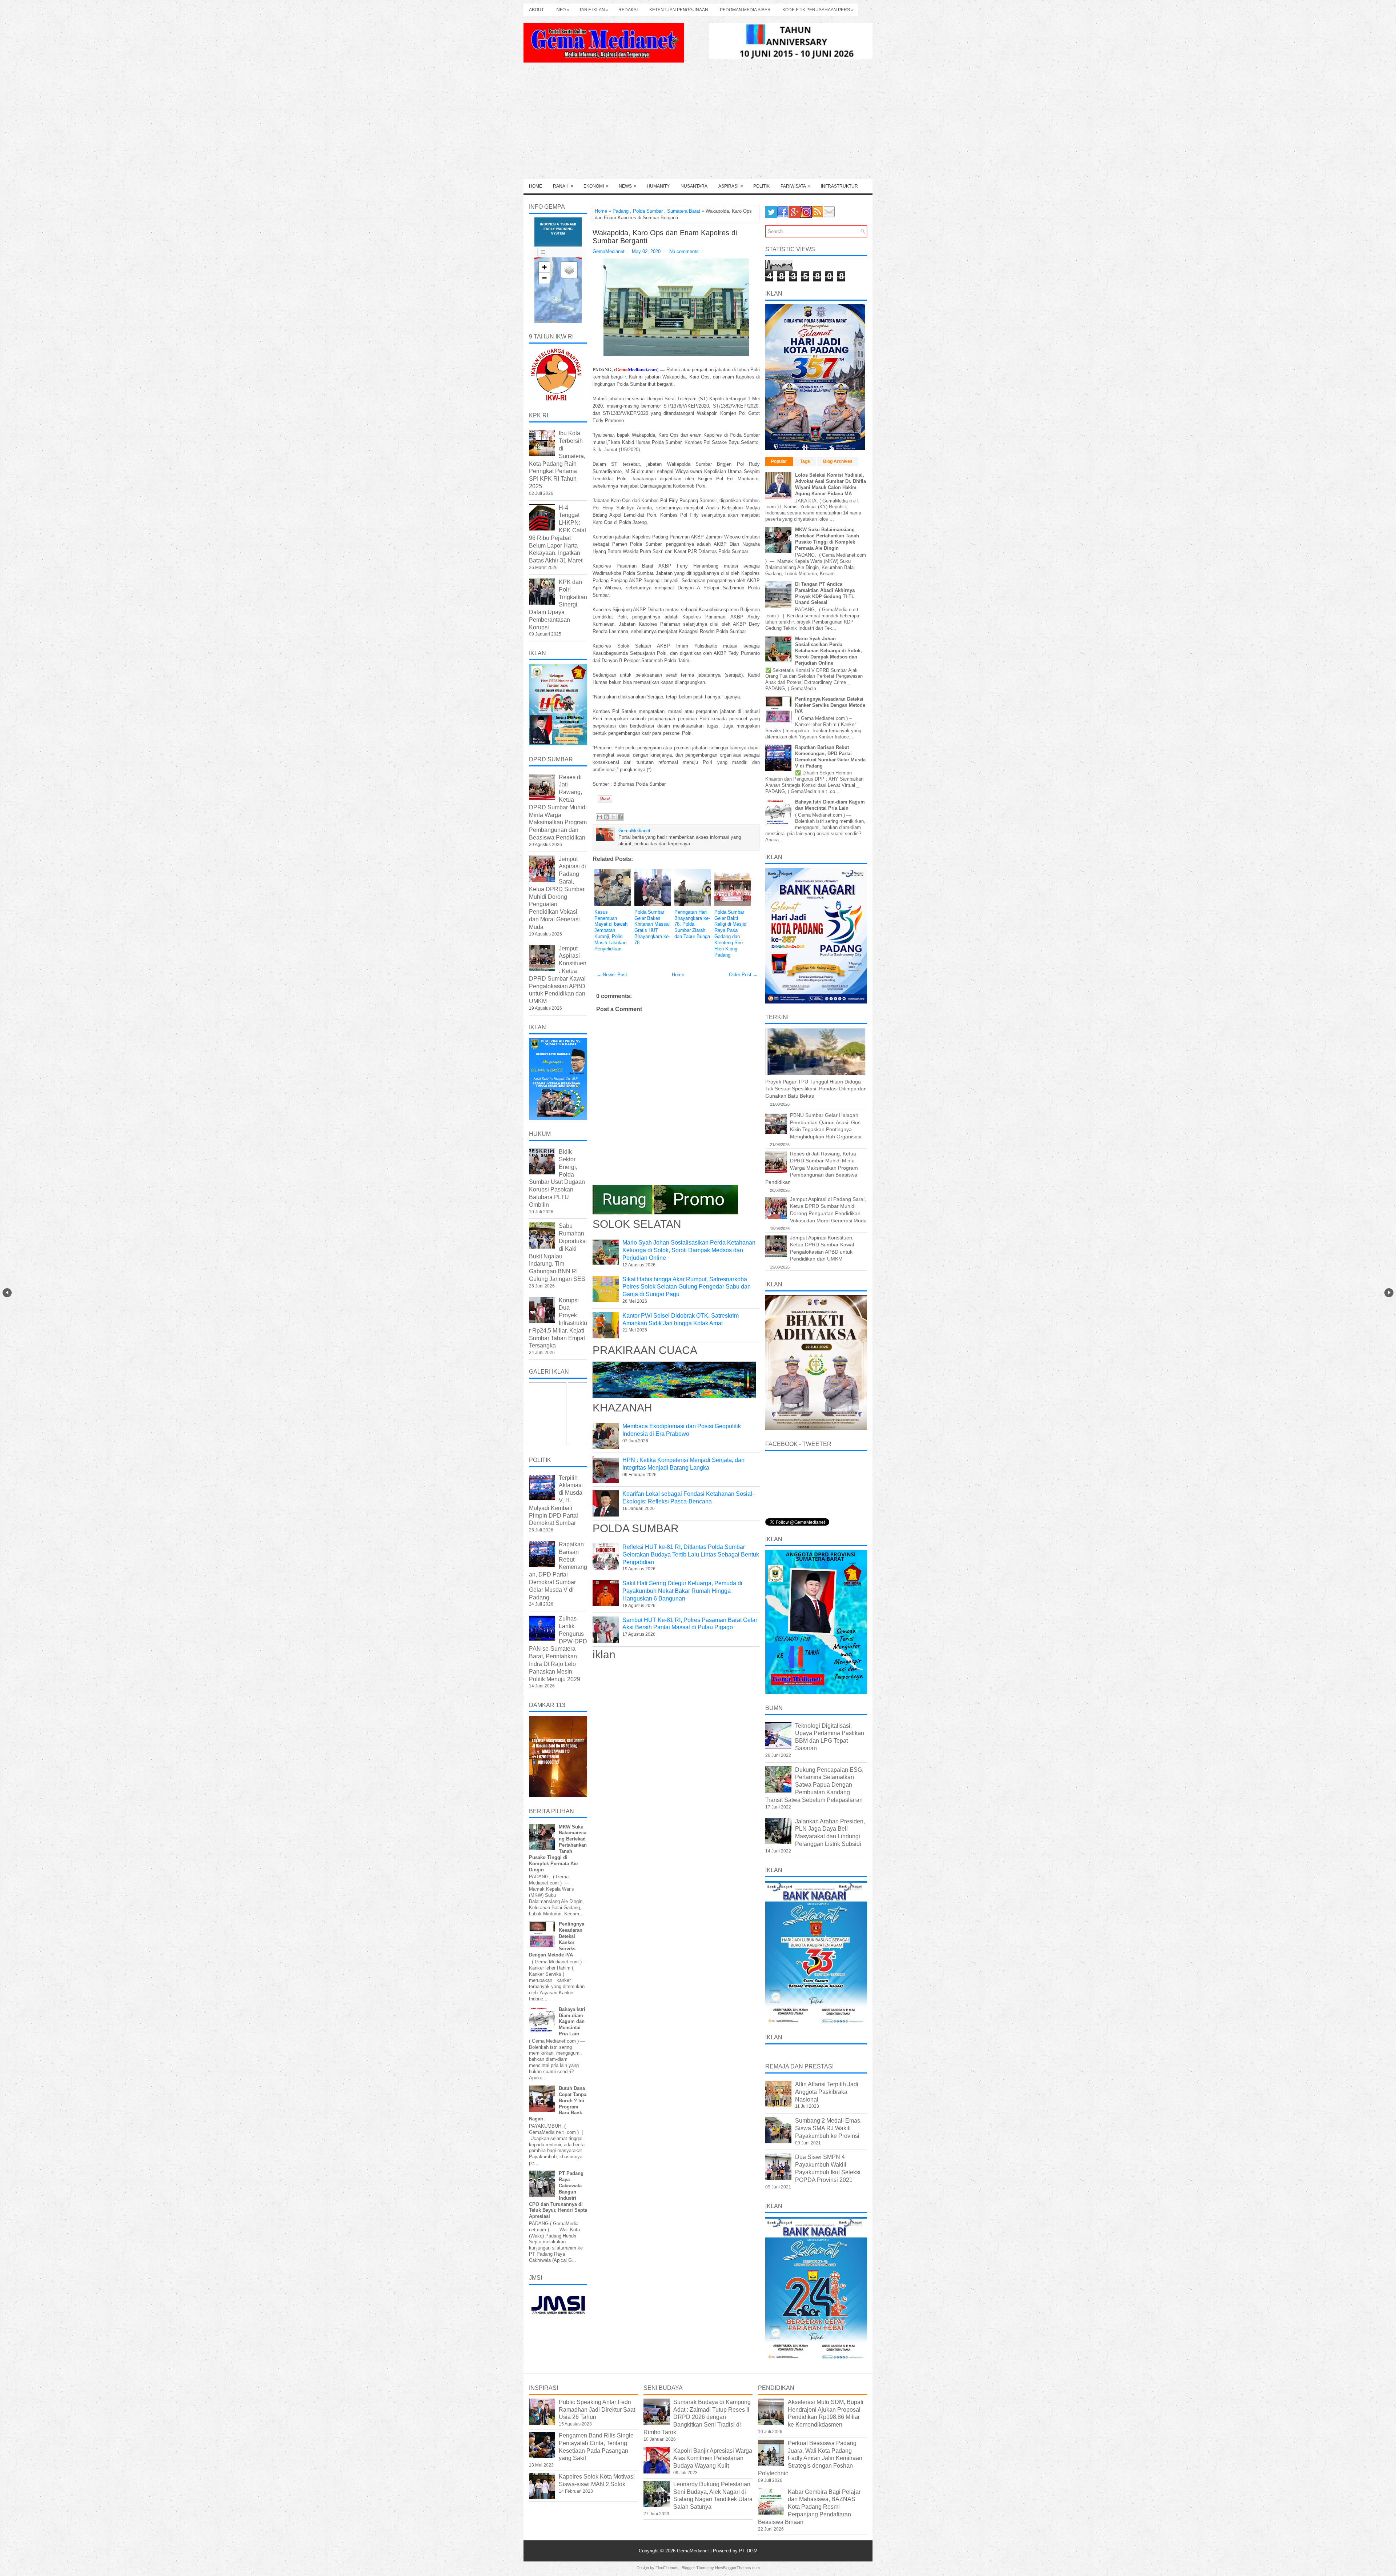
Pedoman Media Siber (745, 10)
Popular (779, 461)
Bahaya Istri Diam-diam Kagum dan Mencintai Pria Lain (572, 2022)
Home (535, 186)
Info (562, 10)
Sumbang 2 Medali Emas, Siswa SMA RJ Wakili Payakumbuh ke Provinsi (828, 2128)
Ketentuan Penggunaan (679, 10)
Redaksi (628, 10)
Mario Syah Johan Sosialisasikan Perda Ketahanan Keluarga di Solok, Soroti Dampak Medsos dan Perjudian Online (689, 1250)
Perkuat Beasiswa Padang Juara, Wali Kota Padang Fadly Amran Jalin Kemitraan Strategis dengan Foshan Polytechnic (810, 2458)
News (628, 186)
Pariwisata (796, 186)
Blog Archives (838, 461)
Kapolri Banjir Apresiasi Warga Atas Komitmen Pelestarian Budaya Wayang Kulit (713, 2458)
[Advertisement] (698, 124)
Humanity (658, 186)
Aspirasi (731, 186)
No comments (684, 251)
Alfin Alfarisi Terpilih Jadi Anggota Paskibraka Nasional (827, 2092)
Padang (621, 211)
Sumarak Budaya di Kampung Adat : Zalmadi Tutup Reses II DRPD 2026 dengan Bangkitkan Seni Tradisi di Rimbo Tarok (697, 2417)
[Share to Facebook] (620, 817)
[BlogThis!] (606, 817)
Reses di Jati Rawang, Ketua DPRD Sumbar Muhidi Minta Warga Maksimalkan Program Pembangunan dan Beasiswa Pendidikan (558, 807)
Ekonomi (596, 186)
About (536, 10)
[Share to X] (613, 817)
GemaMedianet (694, 2551)
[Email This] (599, 817)
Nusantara (694, 186)
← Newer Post (612, 975)
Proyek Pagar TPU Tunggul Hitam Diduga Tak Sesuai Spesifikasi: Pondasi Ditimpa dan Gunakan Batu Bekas (816, 1089)
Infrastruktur (839, 186)
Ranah (563, 186)
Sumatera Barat (684, 211)
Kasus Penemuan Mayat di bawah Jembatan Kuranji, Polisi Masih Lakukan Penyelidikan (611, 930)
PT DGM (748, 2551)
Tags (805, 461)
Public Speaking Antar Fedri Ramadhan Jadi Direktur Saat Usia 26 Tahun (597, 2410)
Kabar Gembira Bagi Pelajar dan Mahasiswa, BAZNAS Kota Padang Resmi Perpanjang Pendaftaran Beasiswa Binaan (809, 2507)
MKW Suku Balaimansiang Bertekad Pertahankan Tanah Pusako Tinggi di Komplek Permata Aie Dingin (827, 539)
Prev (7, 1293)
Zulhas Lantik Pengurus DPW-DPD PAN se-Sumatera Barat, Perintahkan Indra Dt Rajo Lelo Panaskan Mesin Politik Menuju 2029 (558, 1649)
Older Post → (743, 975)
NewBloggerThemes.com (737, 2568)
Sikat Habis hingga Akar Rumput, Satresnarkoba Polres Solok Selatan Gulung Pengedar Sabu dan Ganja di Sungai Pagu (687, 1287)
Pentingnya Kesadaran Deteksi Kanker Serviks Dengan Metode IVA (830, 705)
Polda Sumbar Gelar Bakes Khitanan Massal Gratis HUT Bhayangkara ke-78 (652, 927)
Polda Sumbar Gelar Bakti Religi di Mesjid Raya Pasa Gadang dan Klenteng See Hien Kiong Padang (730, 934)
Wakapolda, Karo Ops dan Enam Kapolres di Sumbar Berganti (665, 237)
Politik (761, 186)
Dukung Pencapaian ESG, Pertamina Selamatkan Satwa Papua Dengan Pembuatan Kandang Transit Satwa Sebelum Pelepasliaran (814, 1785)
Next (1389, 1293)
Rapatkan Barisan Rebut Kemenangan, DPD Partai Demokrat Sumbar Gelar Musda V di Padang (830, 757)
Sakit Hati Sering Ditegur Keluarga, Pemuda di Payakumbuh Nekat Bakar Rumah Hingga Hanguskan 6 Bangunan (682, 1591)
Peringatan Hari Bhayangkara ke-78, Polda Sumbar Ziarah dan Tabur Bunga (692, 924)
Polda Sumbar (648, 211)
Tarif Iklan (594, 10)
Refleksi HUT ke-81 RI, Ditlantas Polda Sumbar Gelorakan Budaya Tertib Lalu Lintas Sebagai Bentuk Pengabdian (691, 1555)
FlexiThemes (667, 2568)
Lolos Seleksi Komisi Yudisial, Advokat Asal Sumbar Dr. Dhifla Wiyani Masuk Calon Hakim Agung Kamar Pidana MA (831, 484)
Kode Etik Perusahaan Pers (818, 10)
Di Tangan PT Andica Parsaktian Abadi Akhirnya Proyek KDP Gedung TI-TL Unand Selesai (825, 593)
